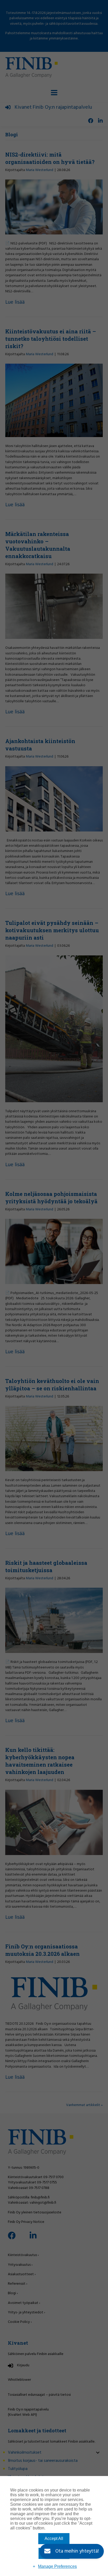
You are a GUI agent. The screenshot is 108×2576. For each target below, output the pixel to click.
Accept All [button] (54, 2539)
